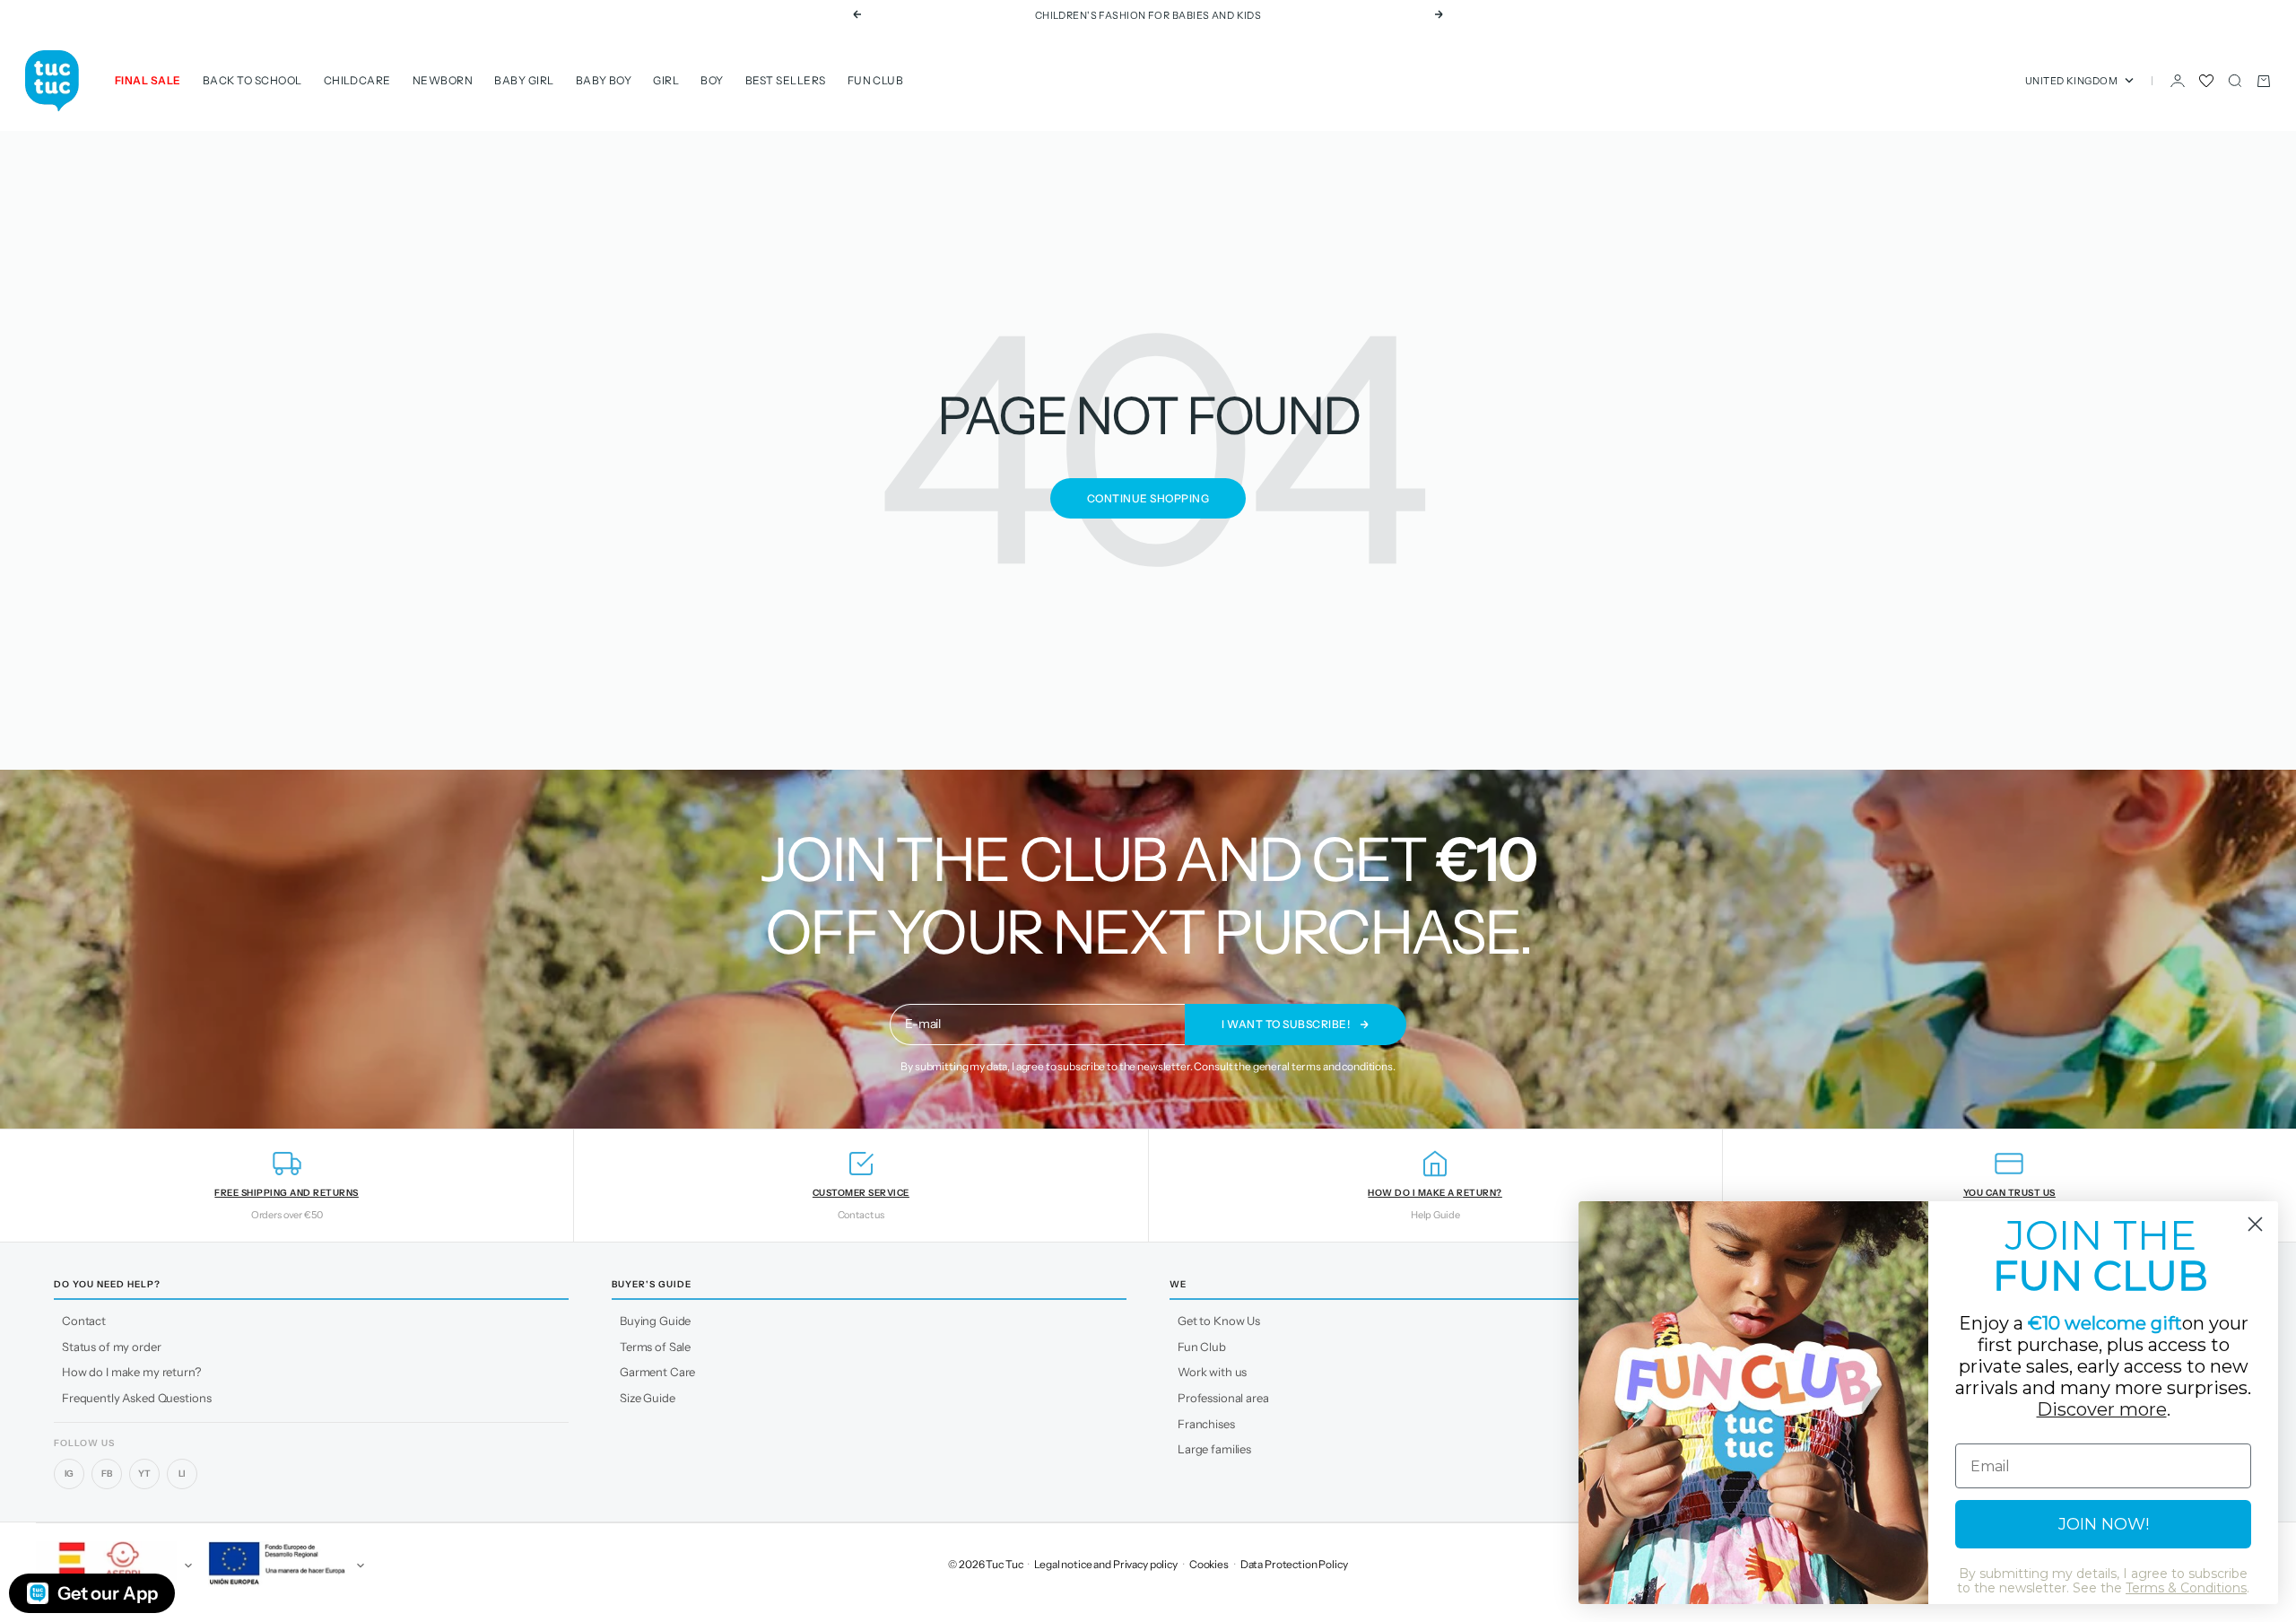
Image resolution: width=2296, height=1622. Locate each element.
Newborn (443, 80)
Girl (666, 80)
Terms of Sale (655, 1347)
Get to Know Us (1219, 1321)
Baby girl (524, 80)
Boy (712, 80)
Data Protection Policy (1294, 1564)
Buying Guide (655, 1321)
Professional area (1223, 1398)
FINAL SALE (148, 80)
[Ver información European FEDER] (283, 1565)
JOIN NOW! (2104, 1524)
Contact (84, 1321)
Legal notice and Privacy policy (1106, 1564)
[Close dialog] (2255, 1224)
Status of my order (111, 1347)
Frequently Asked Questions (136, 1398)
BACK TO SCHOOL (252, 80)
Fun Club (876, 80)
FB (107, 1474)
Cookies (1209, 1564)
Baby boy (604, 80)
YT (144, 1474)
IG (70, 1474)
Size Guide (648, 1398)
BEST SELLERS (786, 80)
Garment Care (657, 1372)
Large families (1214, 1449)
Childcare (357, 80)
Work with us (1212, 1372)
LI (183, 1474)
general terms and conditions (1323, 1066)
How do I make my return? (131, 1372)
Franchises (1206, 1424)
